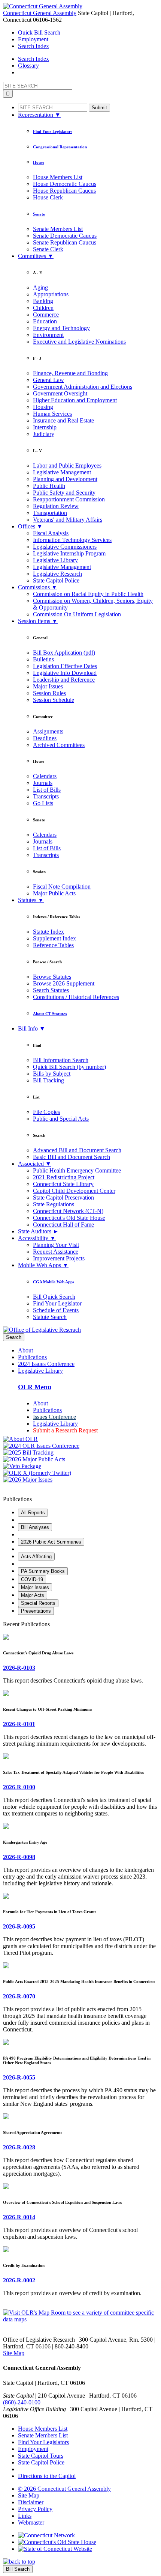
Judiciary (44, 434)
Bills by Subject (52, 1074)
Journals (43, 783)
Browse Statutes (52, 977)
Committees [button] (36, 256)
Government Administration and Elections (83, 387)
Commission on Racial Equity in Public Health (88, 594)
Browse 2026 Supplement (64, 983)
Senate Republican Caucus (65, 242)
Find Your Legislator (57, 1303)
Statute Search (50, 1317)
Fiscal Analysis (51, 533)
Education (45, 321)
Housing (43, 407)
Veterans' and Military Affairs (68, 520)
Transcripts (46, 796)
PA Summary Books (43, 1571)
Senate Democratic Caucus (65, 236)
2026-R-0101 (19, 1724)
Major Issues (48, 686)
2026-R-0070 (19, 1996)
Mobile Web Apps (43, 1265)
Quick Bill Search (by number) (69, 1067)
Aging (40, 287)
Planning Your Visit (56, 1245)
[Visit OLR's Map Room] (80, 2319)
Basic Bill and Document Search (72, 1157)
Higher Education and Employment (75, 400)
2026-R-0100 (19, 1787)
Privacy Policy (35, 2509)
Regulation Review (56, 506)
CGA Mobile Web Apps (54, 1282)
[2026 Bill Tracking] (80, 1453)
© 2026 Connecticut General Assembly (64, 2489)
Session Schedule (54, 700)
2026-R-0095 (19, 1926)
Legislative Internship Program (69, 553)
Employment (33, 39)
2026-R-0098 (19, 1857)
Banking (43, 301)
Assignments (48, 731)
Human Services (52, 414)
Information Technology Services (72, 540)
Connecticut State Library (63, 1184)
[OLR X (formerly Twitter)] (80, 1473)
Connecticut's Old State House (69, 1218)
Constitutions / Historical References (76, 997)
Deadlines (45, 738)
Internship (45, 427)
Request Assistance (56, 1252)
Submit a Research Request (65, 1430)
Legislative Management (62, 472)
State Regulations (54, 1204)
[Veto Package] (80, 1466)
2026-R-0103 (19, 1668)
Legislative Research (57, 574)
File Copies (46, 1112)
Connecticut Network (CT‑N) (68, 1211)
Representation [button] (39, 115)
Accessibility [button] (37, 1238)
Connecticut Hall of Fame (63, 1225)
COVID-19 (32, 1579)
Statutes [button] (31, 900)
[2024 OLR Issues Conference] (80, 1446)
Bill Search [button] (39, 32)
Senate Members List (58, 229)
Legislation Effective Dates (65, 666)
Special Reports (38, 1603)
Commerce (46, 315)
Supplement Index (54, 938)
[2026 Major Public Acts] (80, 1459)
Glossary (28, 66)
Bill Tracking (48, 1080)
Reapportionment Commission (69, 499)
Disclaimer (31, 2502)
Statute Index (48, 932)
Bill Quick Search (54, 1297)
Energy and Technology (61, 328)
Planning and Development (65, 479)
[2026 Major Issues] (80, 1480)
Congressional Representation (60, 147)
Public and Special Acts (61, 1119)
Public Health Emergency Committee (77, 1170)
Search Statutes (51, 990)
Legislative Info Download (65, 673)
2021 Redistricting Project (64, 1177)
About (25, 1350)
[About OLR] (80, 1439)
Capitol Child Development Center (74, 1191)
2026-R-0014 (19, 2217)
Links (25, 2516)
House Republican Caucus (64, 191)
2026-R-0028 (19, 2147)
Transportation (50, 513)
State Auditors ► (38, 1231)
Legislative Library (55, 560)
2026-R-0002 (19, 2280)
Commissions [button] (38, 587)
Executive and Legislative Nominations (79, 342)
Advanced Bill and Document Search (77, 1150)
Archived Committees (59, 745)
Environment (48, 335)
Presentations (36, 1611)
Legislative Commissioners (65, 547)
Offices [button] (30, 526)
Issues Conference (54, 1417)
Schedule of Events (56, 1310)
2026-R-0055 (19, 2077)
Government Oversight (60, 393)
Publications (32, 1357)
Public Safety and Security (64, 493)
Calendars (45, 776)
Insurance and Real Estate (63, 420)
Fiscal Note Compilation (62, 887)
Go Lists (43, 803)
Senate (39, 214)
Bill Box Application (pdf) (64, 653)
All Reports (33, 1513)
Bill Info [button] (32, 1028)
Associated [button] (35, 1164)
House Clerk (48, 197)
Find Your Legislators (53, 131)
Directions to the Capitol (47, 2476)
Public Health (49, 486)
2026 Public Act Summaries (51, 1542)
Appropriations (51, 294)
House (39, 162)
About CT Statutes (50, 1014)
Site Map (14, 2353)
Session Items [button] (38, 621)
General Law (48, 380)
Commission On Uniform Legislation (77, 614)
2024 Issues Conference (46, 1364)
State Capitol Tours (41, 2456)
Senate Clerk (48, 249)
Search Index (34, 46)
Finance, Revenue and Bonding (70, 373)
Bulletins (43, 659)
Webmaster (31, 2522)
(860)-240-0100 (22, 2402)
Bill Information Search (61, 1060)
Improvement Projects (59, 1258)
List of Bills (47, 790)
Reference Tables (53, 945)
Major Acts (33, 1595)
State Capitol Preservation (63, 1197)
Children (43, 308)
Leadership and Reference (64, 680)
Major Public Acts (54, 893)
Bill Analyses (35, 1527)
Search (14, 1337)
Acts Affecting (36, 1557)
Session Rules (49, 693)
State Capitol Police (56, 580)
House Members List (58, 177)
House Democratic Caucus (65, 184)
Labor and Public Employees (67, 466)
